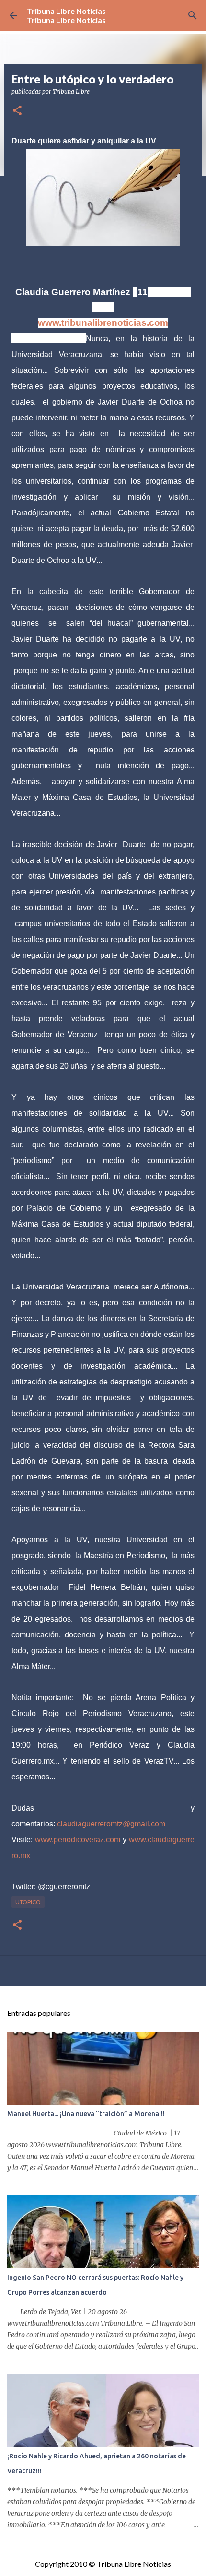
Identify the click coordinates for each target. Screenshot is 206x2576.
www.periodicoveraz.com (78, 1840)
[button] (17, 111)
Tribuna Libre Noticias (66, 11)
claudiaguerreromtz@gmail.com (111, 1824)
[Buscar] (193, 15)
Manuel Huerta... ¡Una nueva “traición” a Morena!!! (86, 2114)
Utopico (28, 1902)
